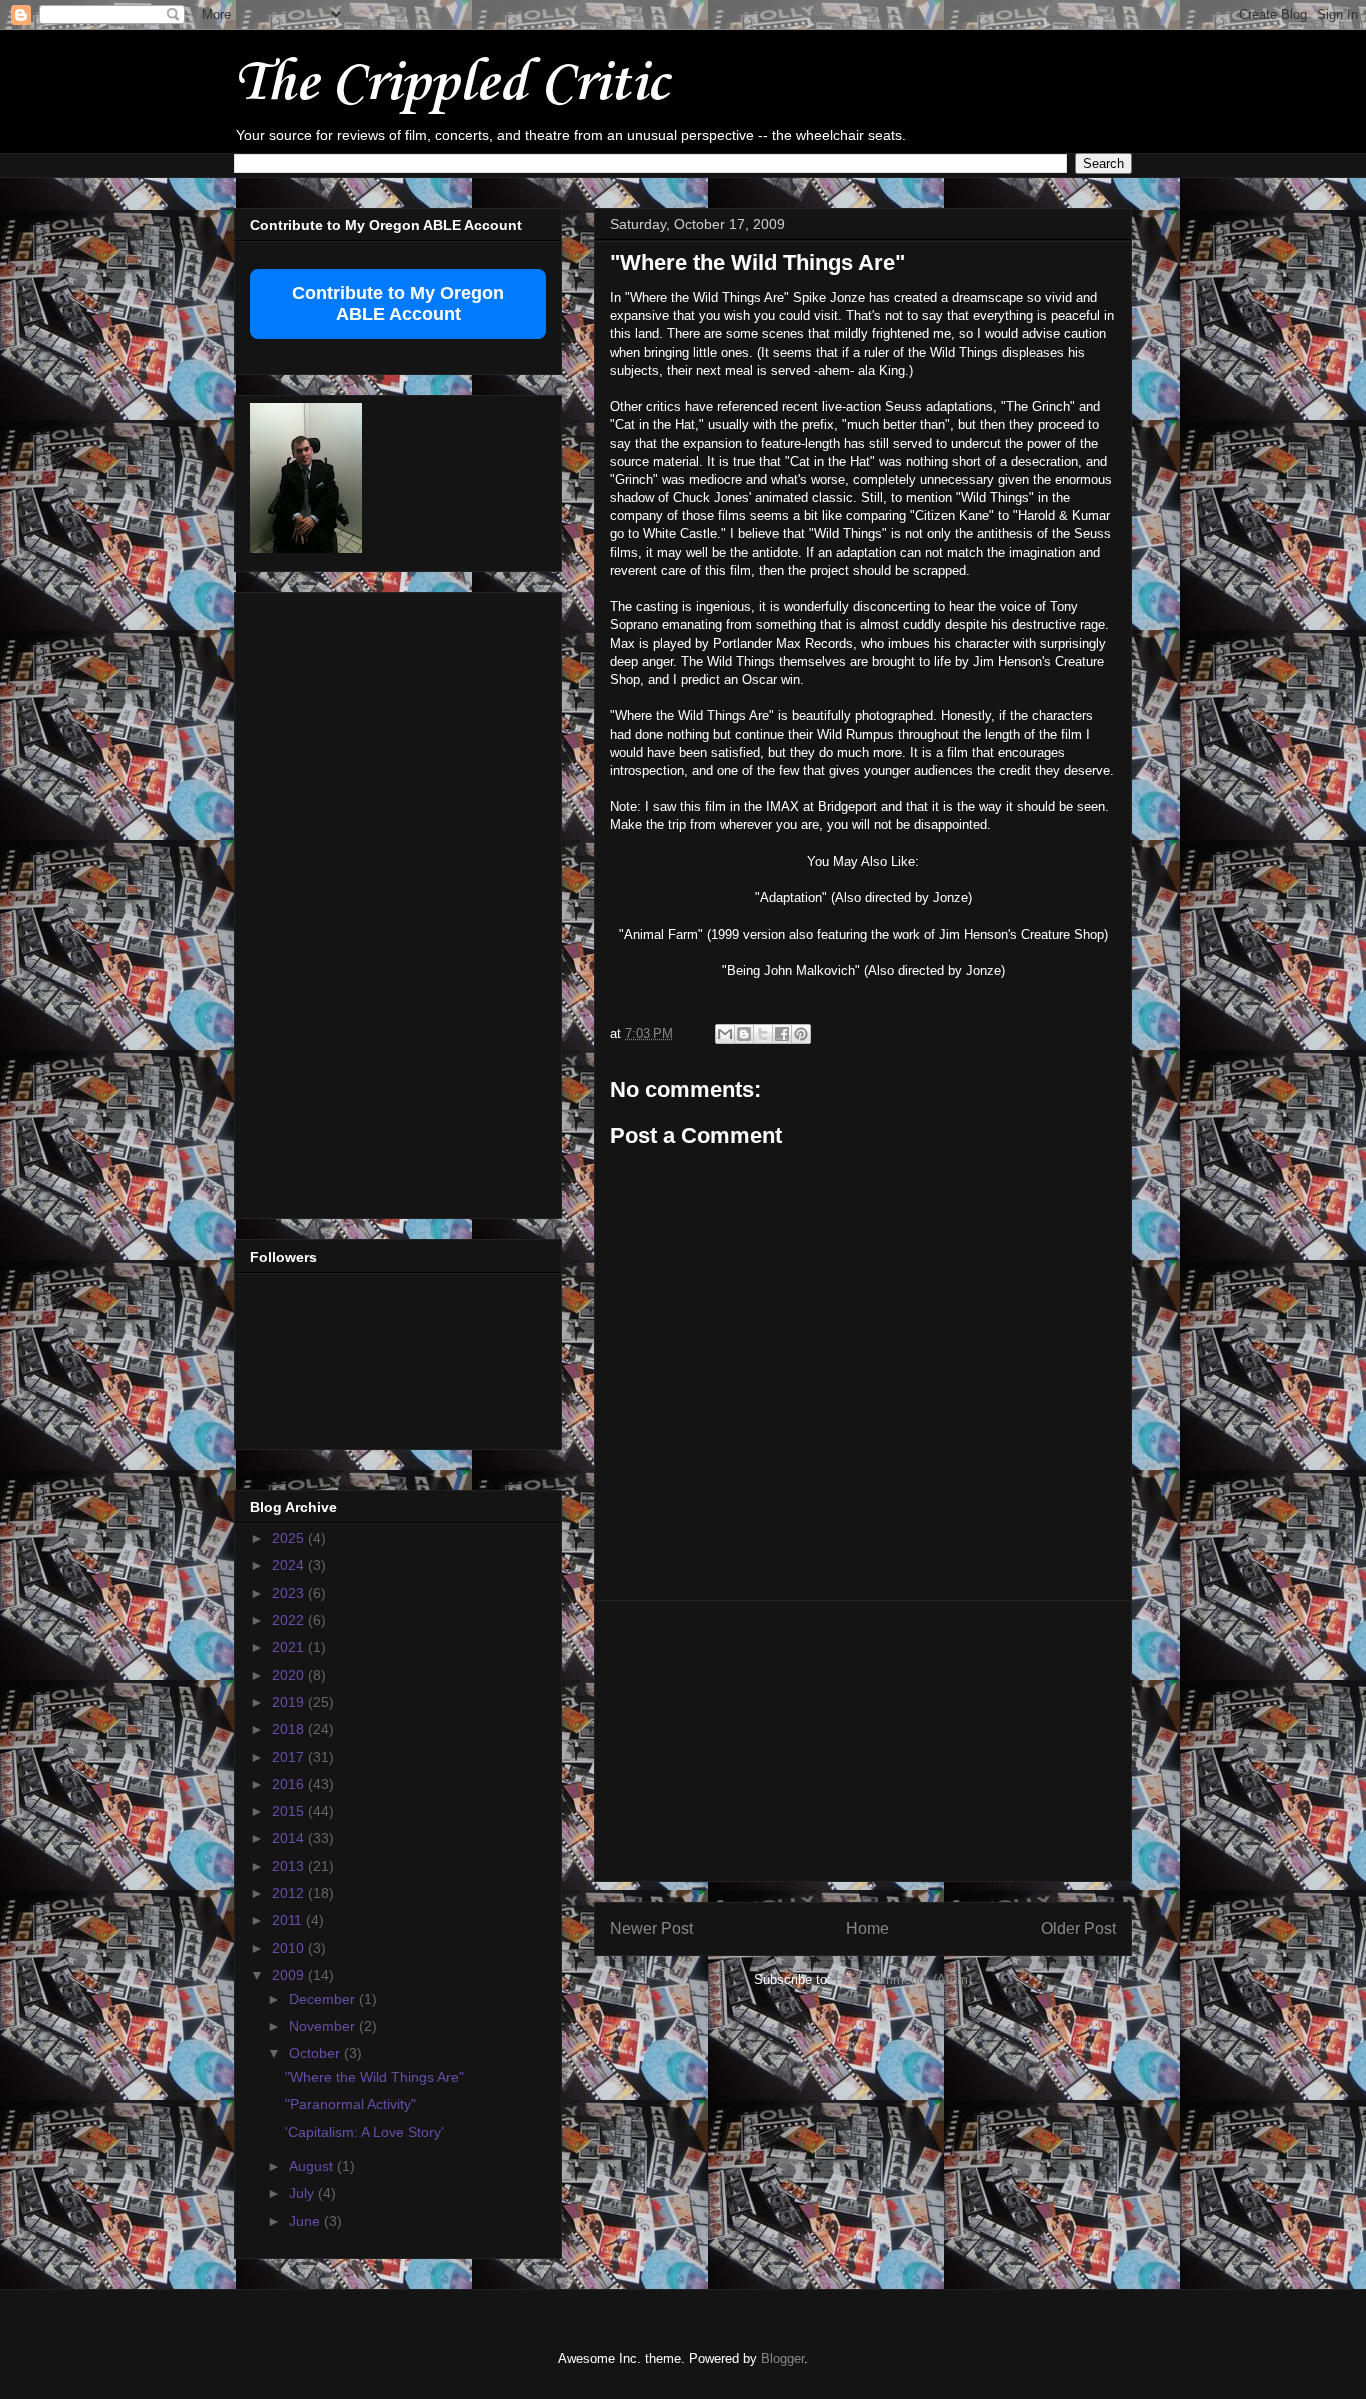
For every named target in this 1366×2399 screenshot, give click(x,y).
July (303, 2193)
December (324, 1999)
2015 (290, 1811)
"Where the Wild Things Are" (374, 2077)
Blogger (782, 2358)
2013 (290, 1866)
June (306, 2221)
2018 (290, 1729)
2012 (290, 1893)
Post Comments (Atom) (903, 1979)
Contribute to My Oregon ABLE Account (398, 303)
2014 (290, 1838)
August (313, 2166)
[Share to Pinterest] (801, 1034)
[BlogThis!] (744, 1034)
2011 (289, 1920)
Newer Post (651, 1928)
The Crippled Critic (451, 84)
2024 (290, 1565)
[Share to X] (763, 1034)
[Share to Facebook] (782, 1034)
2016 (290, 1784)
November (324, 2026)
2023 (290, 1593)
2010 (290, 1948)
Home (867, 1928)
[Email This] (725, 1034)
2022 (290, 1620)
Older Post (1078, 1928)
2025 (290, 1538)
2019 (290, 1702)
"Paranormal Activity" (350, 2104)
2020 (290, 1675)
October (316, 2053)
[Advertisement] (863, 1741)
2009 (290, 1975)
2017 (290, 1757)
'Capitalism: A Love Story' (364, 2132)
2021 (290, 1647)
